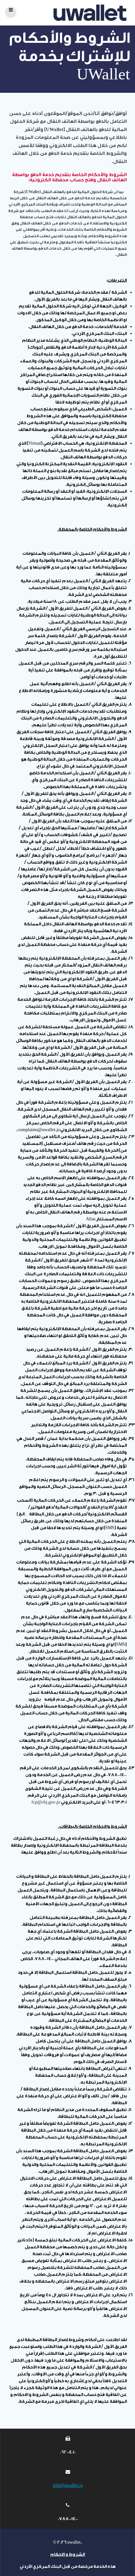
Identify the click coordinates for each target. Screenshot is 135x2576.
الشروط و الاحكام (67, 2554)
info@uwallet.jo (68, 2485)
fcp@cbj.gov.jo (46, 1802)
